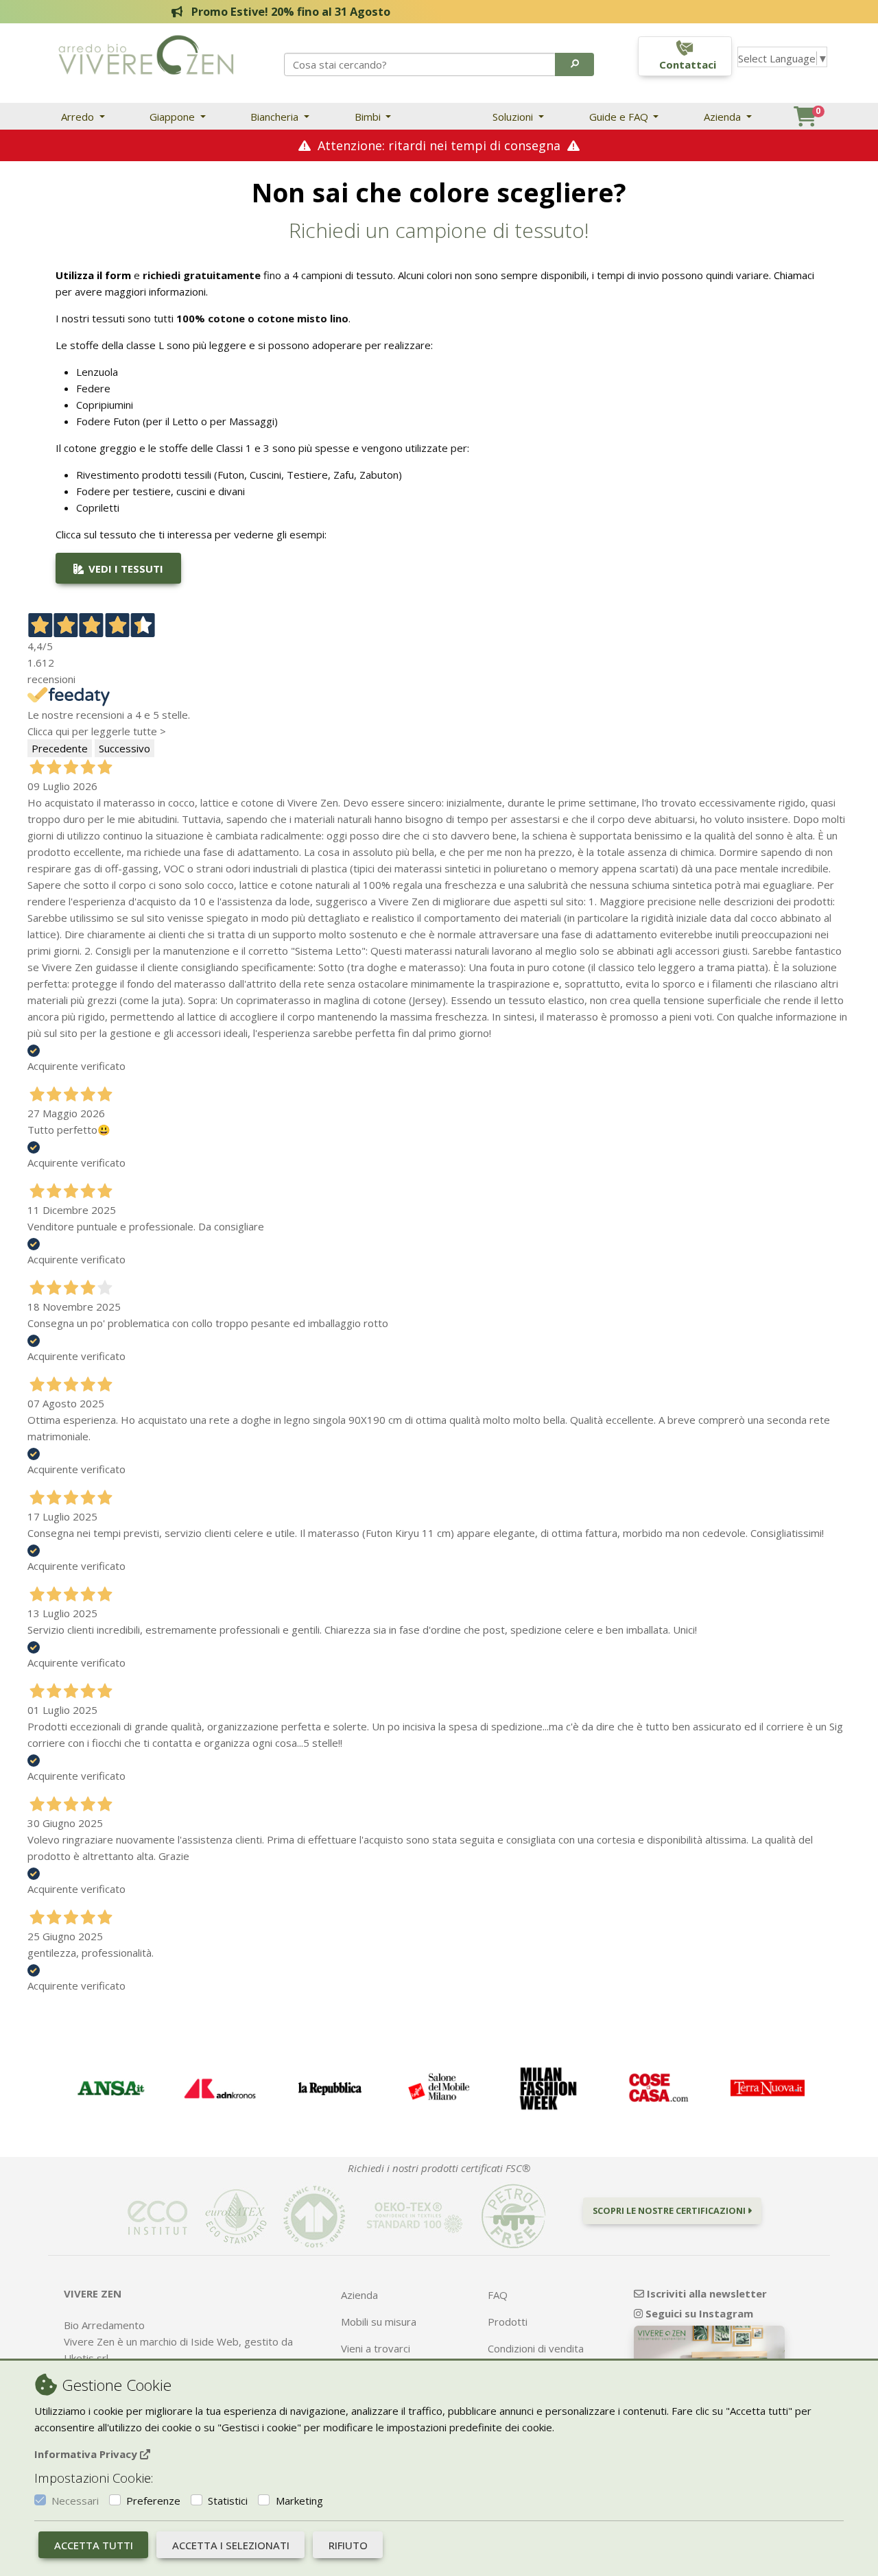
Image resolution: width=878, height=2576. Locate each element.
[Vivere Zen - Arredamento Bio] (146, 53)
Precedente (60, 748)
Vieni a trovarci (376, 2348)
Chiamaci (794, 275)
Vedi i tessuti (124, 569)
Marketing (299, 2501)
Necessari (75, 2501)
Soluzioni (514, 117)
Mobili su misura (379, 2322)
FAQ (498, 2295)
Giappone (174, 117)
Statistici (228, 2501)
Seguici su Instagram (698, 2313)
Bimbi (369, 117)
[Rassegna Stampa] (110, 2088)
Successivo (124, 748)
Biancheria (276, 117)
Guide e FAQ (620, 117)
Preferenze (153, 2501)
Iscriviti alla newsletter (705, 2293)
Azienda (724, 117)
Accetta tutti (94, 2545)
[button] (574, 64)
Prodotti (508, 2322)
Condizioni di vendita (536, 2348)
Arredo (79, 117)
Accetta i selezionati (231, 2545)
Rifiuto (348, 2545)
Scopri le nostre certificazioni (670, 2210)
